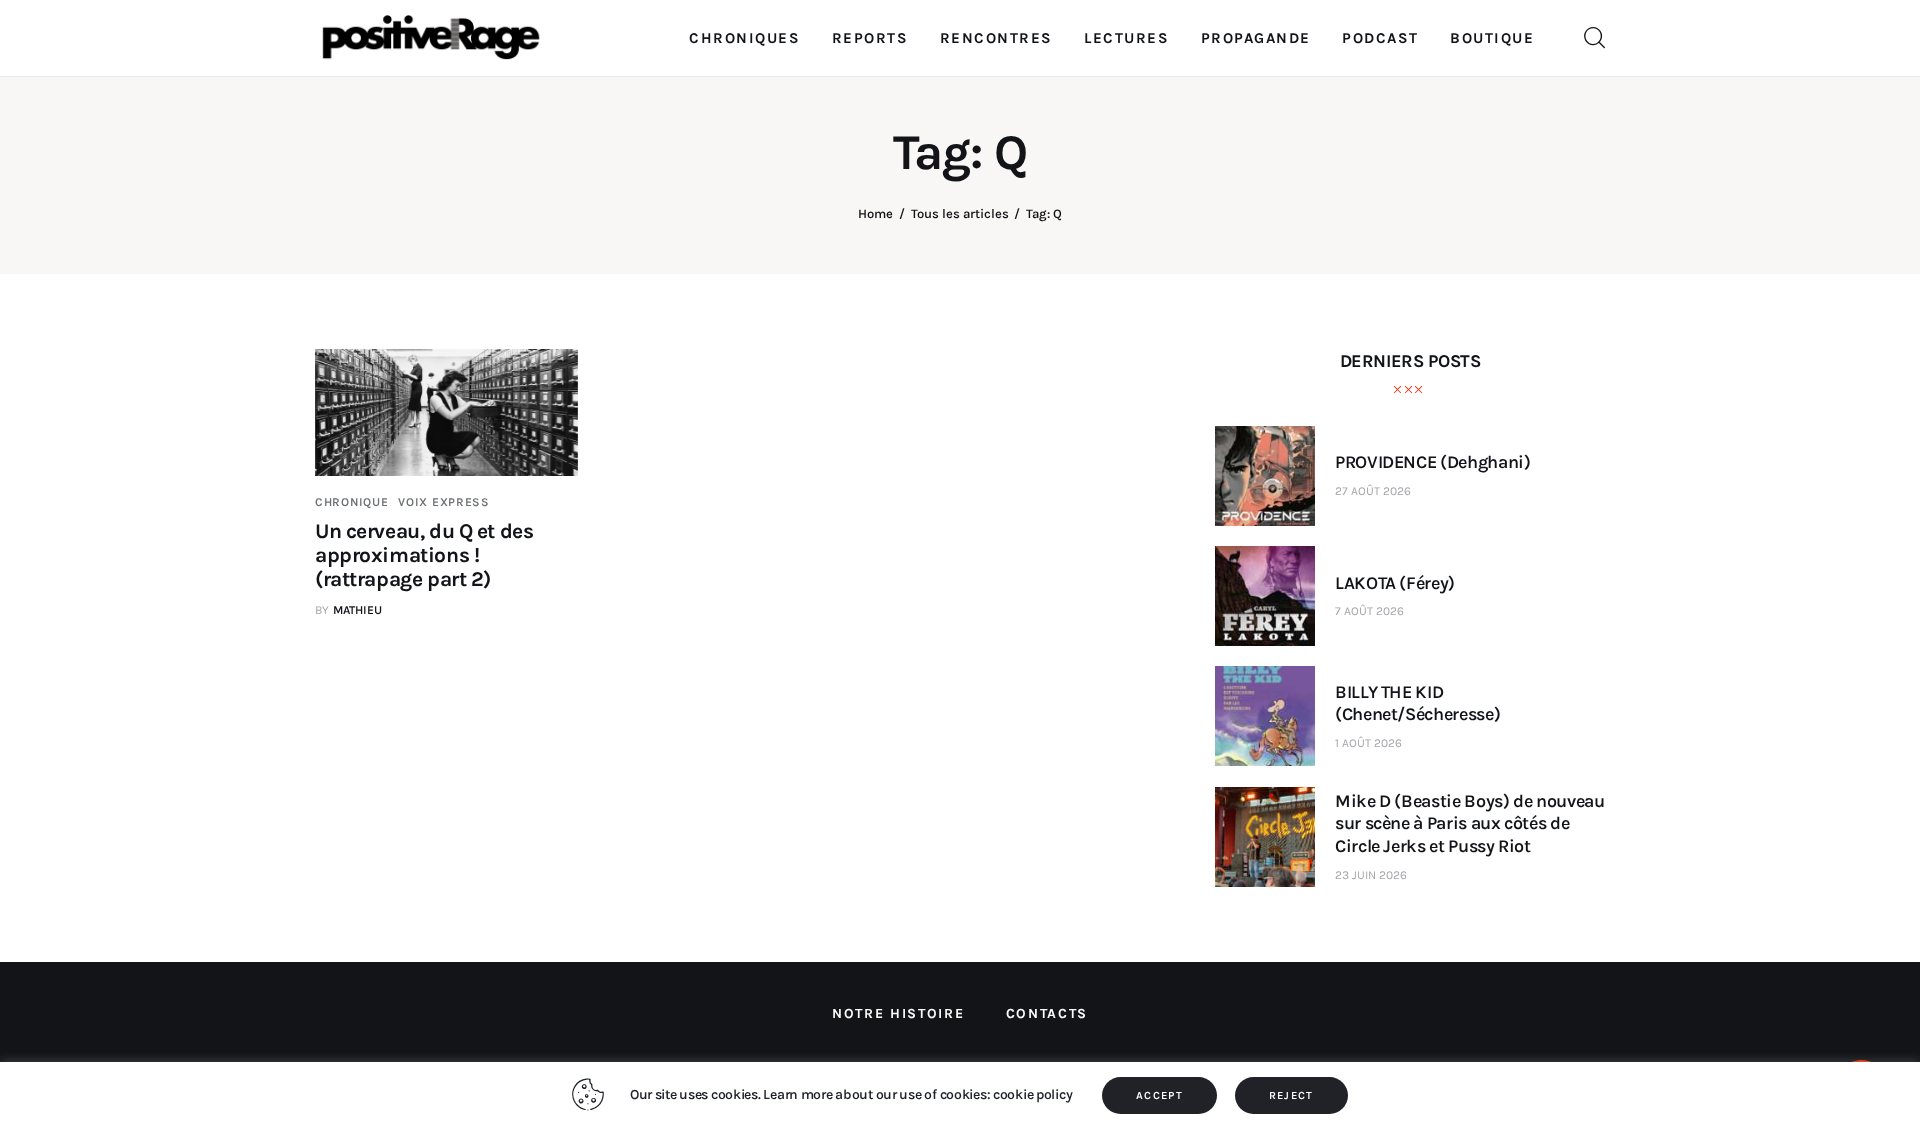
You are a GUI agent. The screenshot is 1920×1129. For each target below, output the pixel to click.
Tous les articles (960, 213)
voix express (444, 502)
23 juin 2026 (1371, 875)
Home (875, 213)
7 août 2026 (1369, 611)
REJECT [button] (1291, 1095)
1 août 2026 (1368, 743)
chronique (351, 502)
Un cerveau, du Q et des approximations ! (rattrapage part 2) (424, 555)
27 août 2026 (1373, 491)
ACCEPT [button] (1159, 1095)
